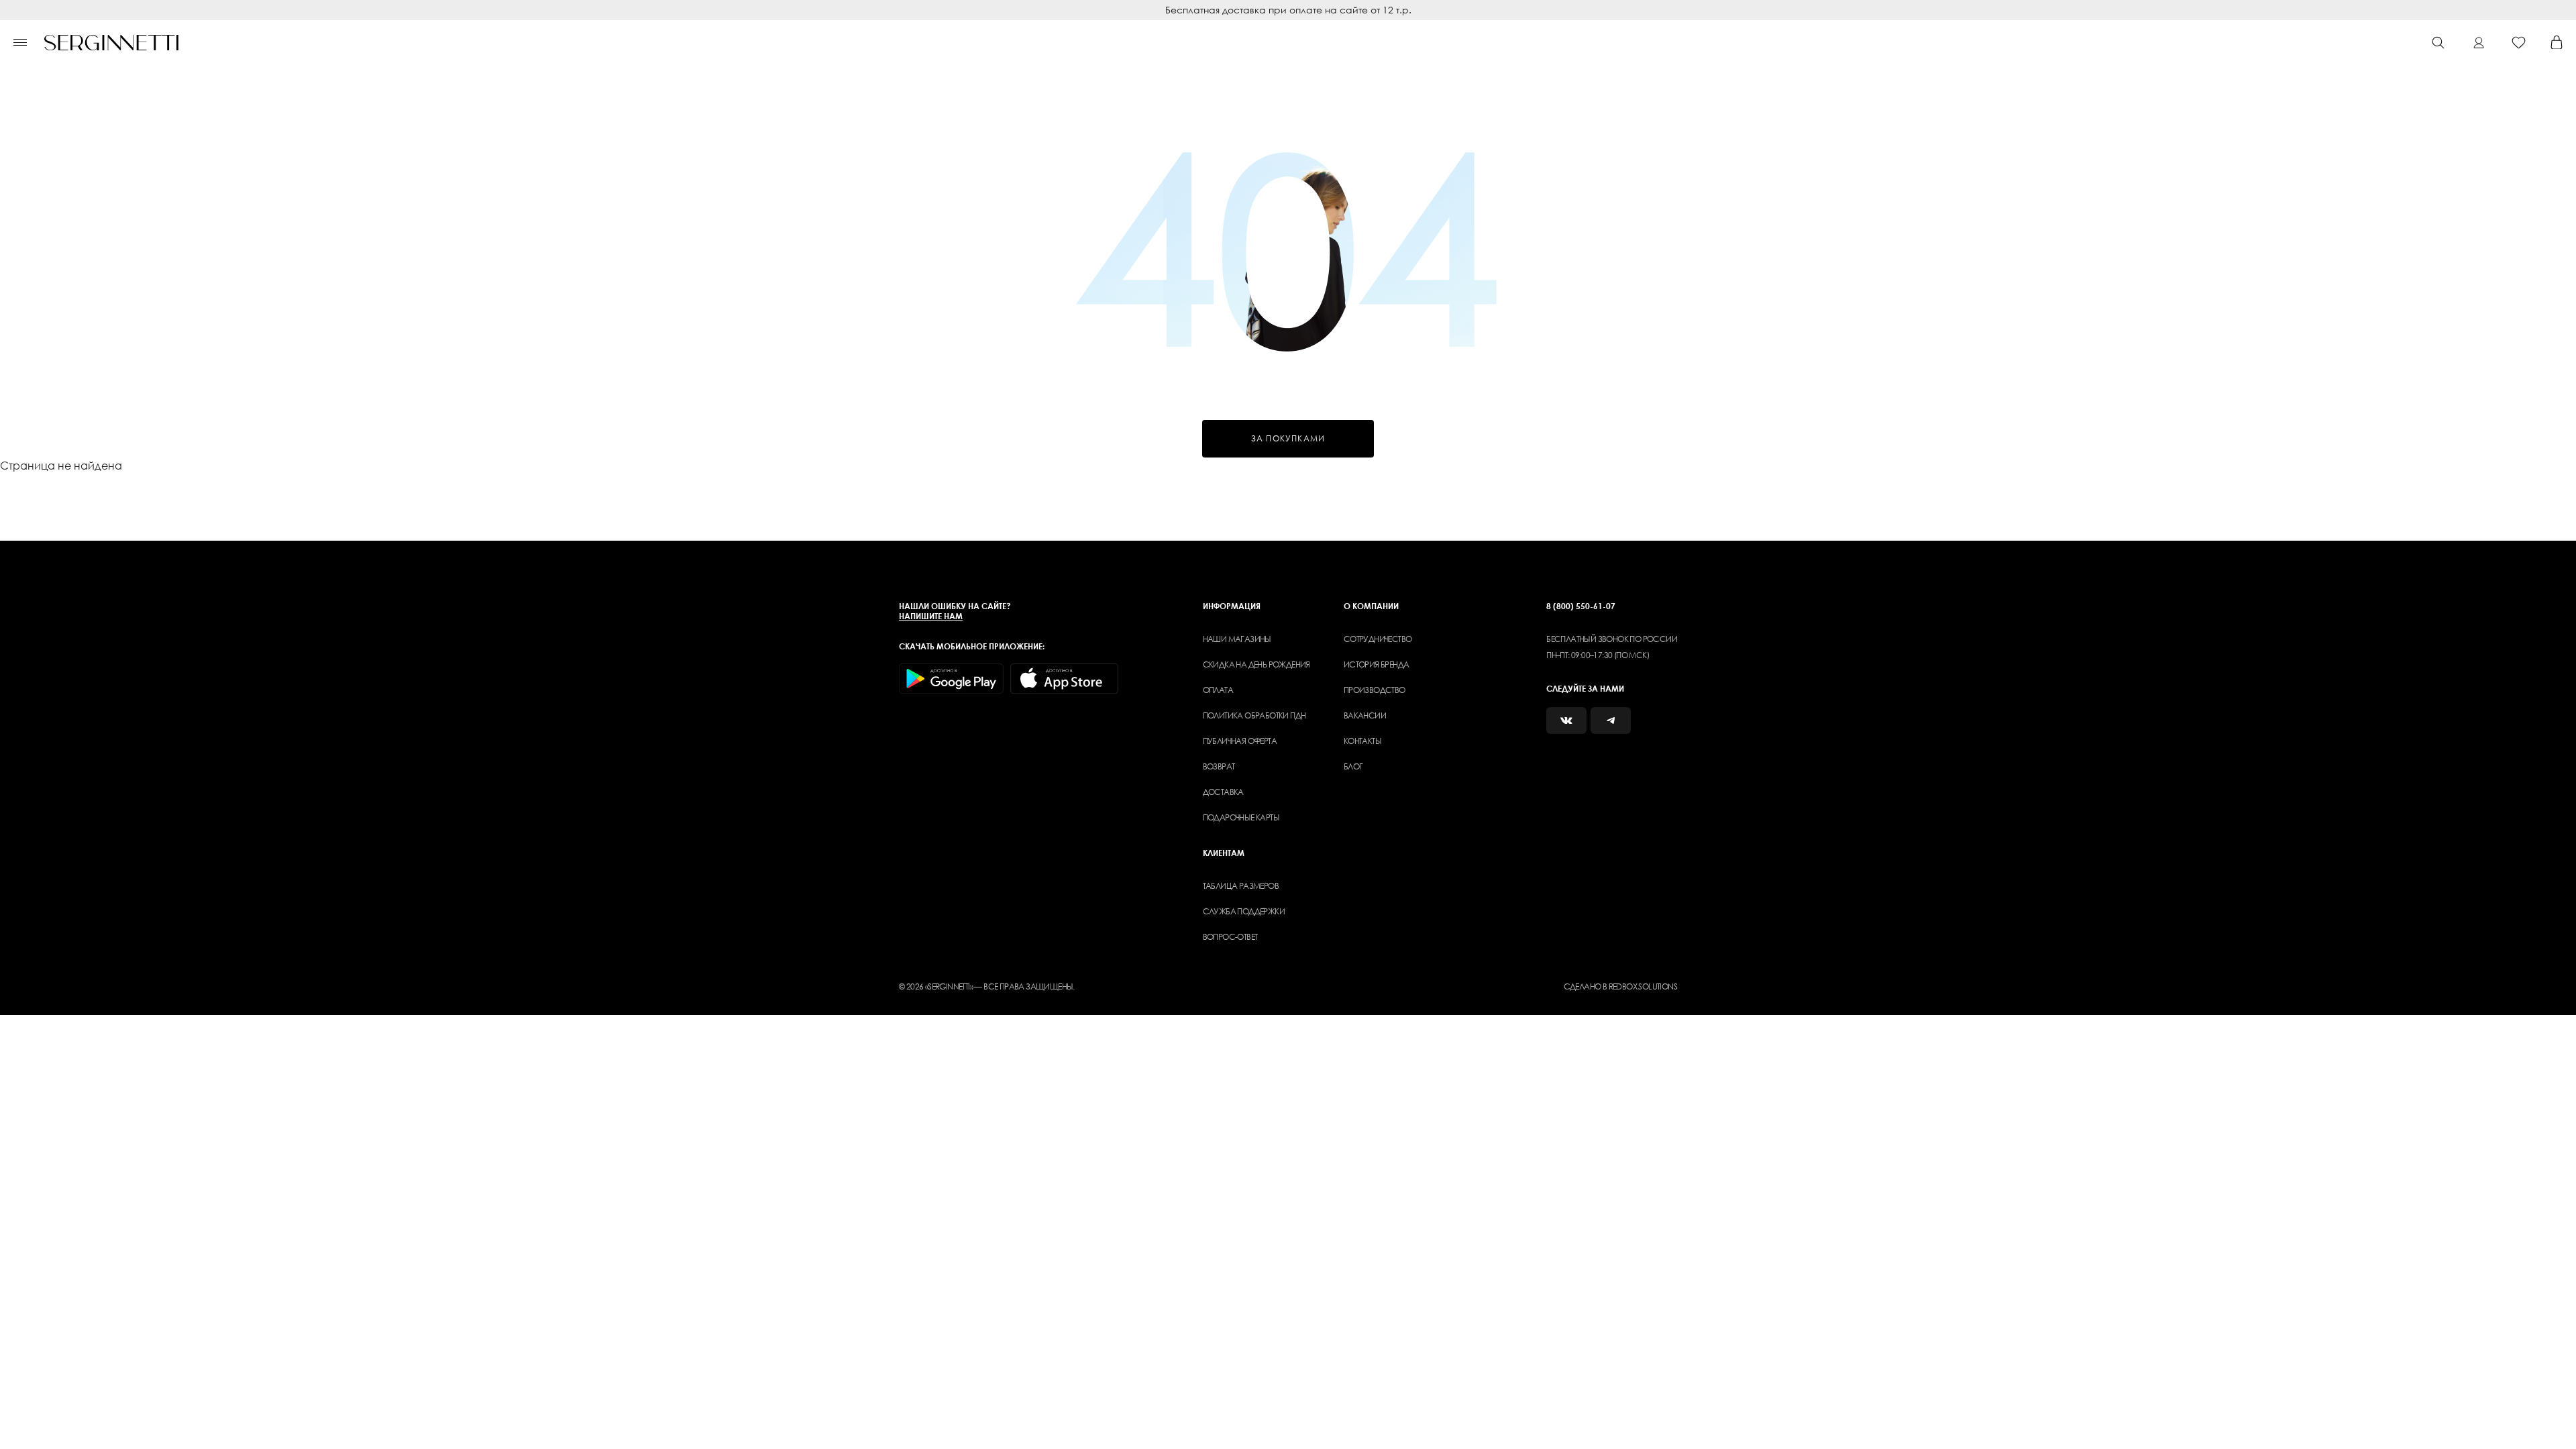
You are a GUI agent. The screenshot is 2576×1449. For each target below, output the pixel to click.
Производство (1375, 690)
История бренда (1377, 664)
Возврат (1219, 766)
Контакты (1362, 741)
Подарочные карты (1241, 817)
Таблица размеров (1241, 886)
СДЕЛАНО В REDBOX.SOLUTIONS (1620, 986)
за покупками (1288, 438)
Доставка (1223, 792)
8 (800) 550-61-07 (1581, 606)
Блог (1353, 766)
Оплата (1218, 690)
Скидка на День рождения (1256, 664)
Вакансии (1365, 715)
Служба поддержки (1244, 911)
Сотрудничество (1378, 639)
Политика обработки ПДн (1254, 715)
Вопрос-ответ (1230, 937)
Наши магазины (1237, 639)
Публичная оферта (1240, 741)
